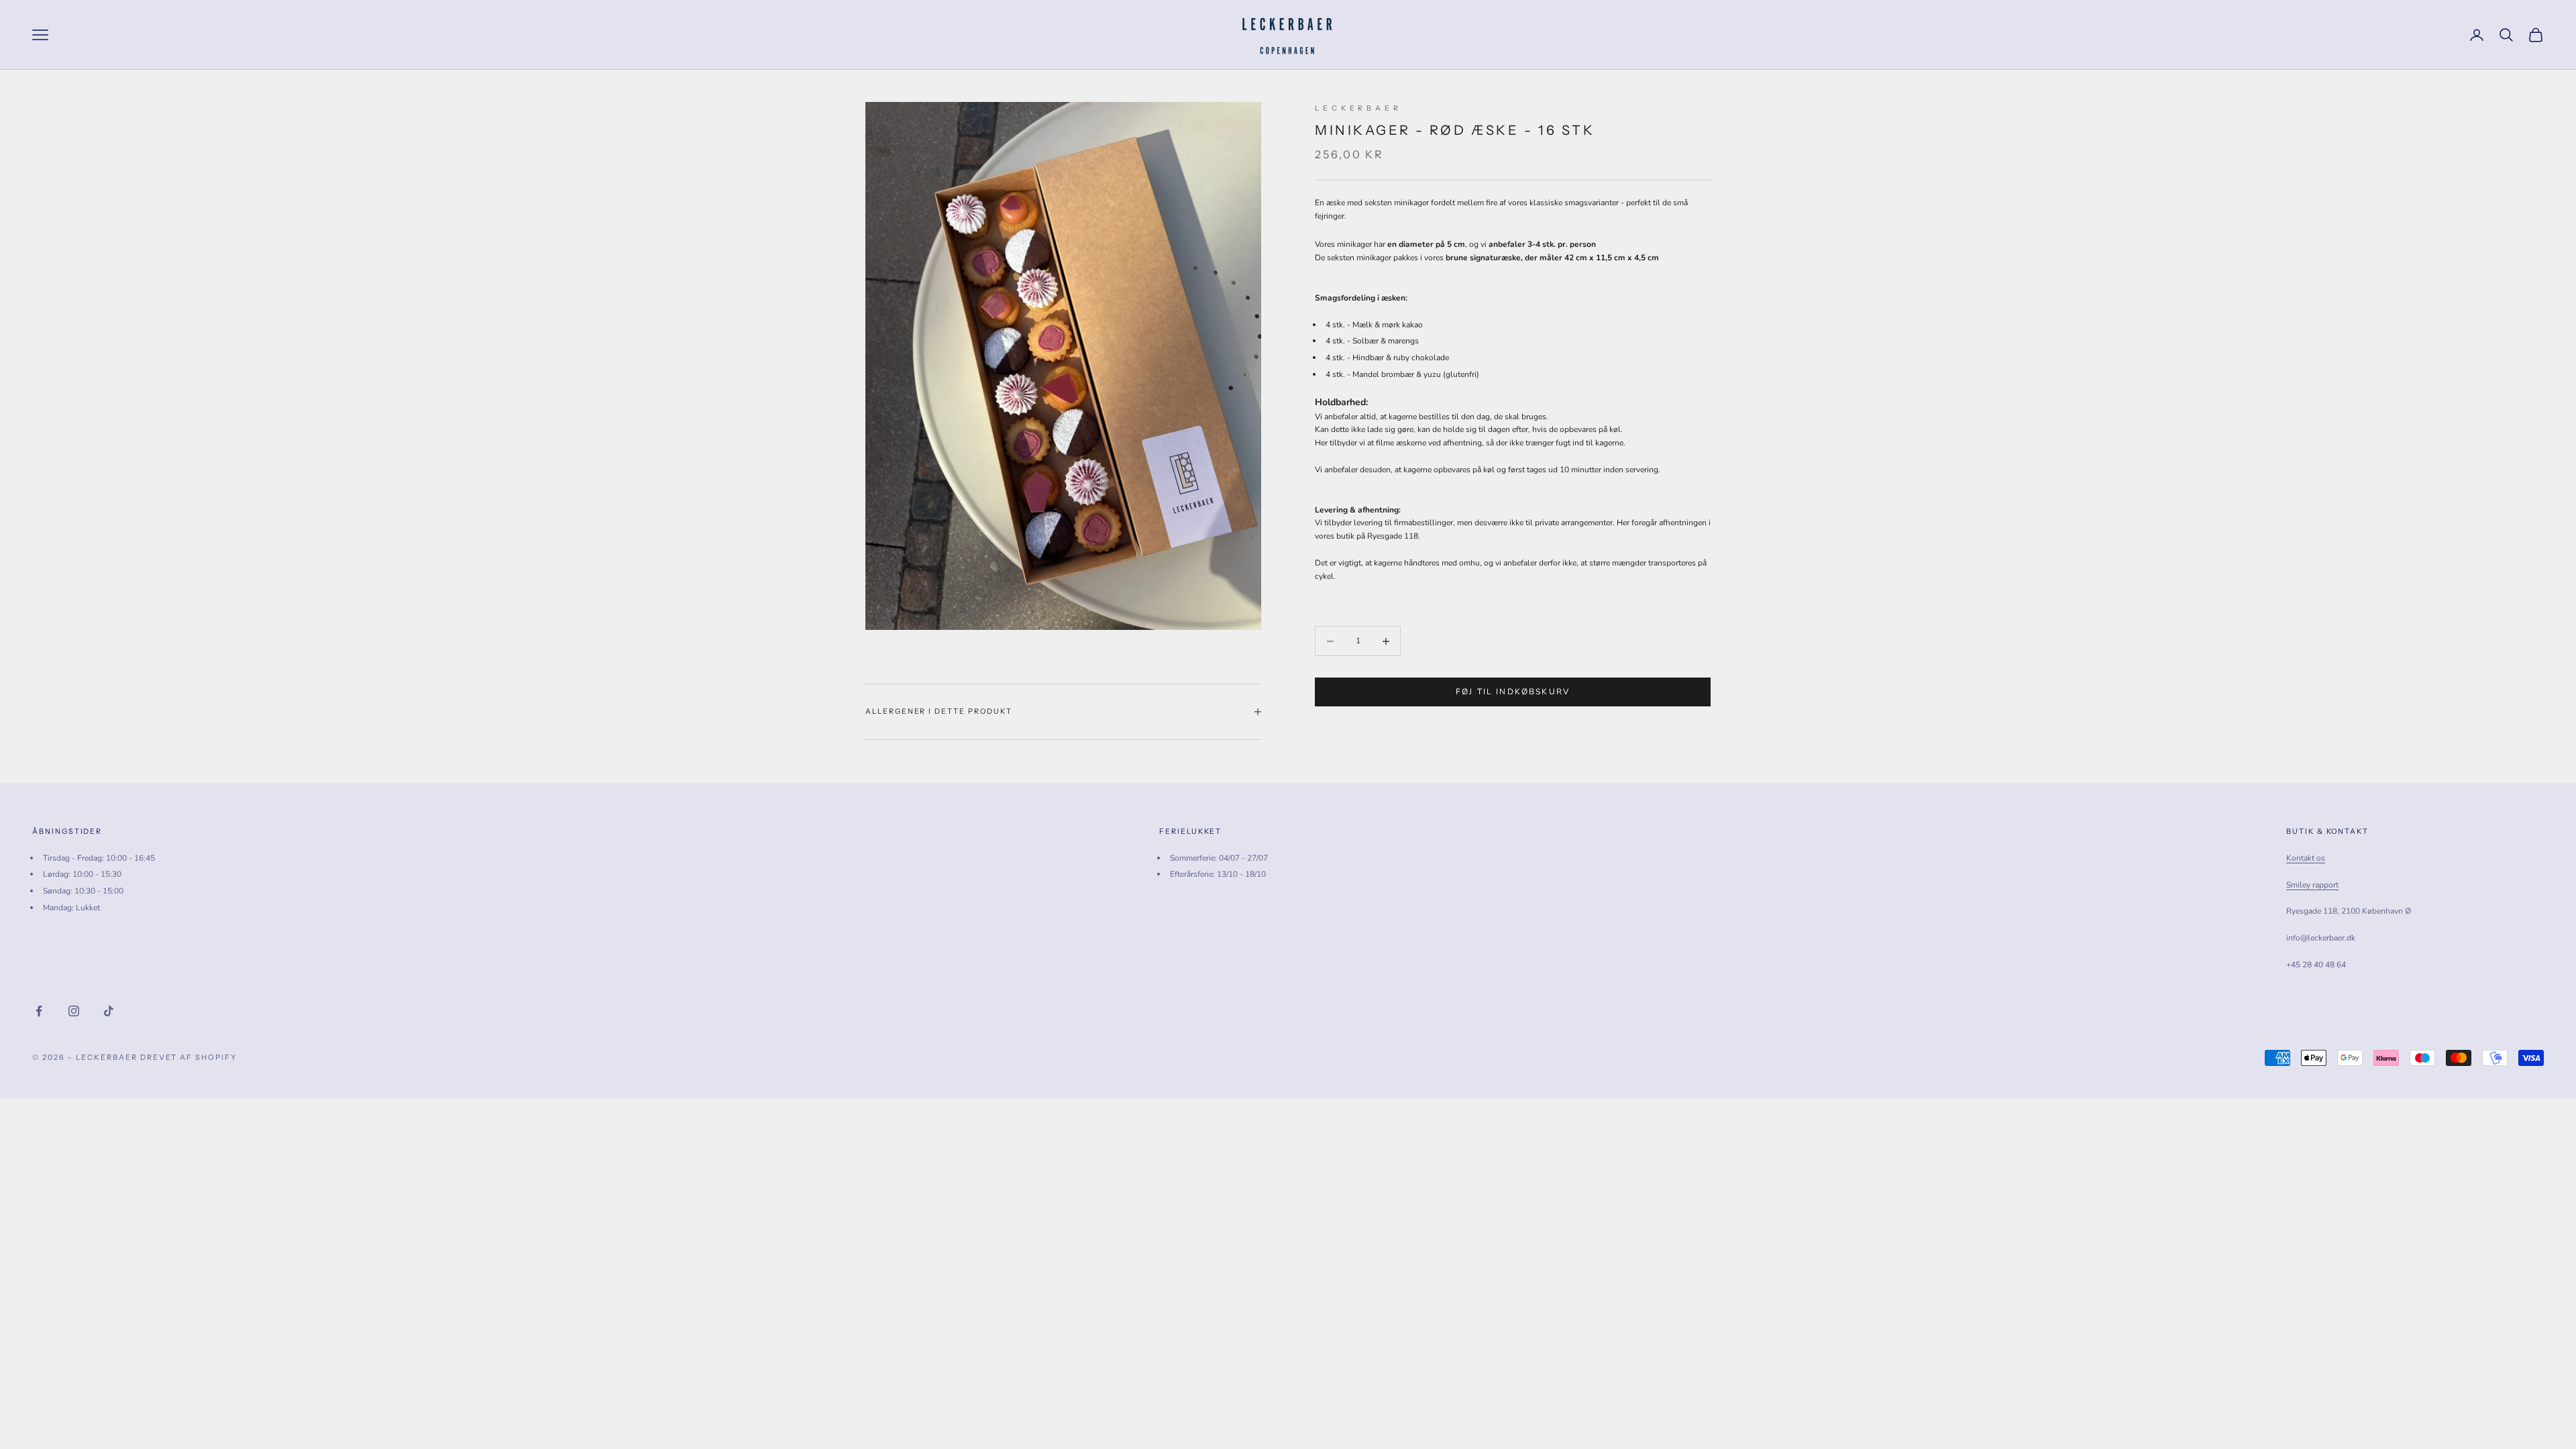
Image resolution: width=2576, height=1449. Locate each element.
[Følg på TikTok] (109, 1011)
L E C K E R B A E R (1357, 108)
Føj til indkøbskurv (1513, 692)
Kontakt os (2306, 858)
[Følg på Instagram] (74, 1011)
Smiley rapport (2312, 885)
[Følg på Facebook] (39, 1011)
